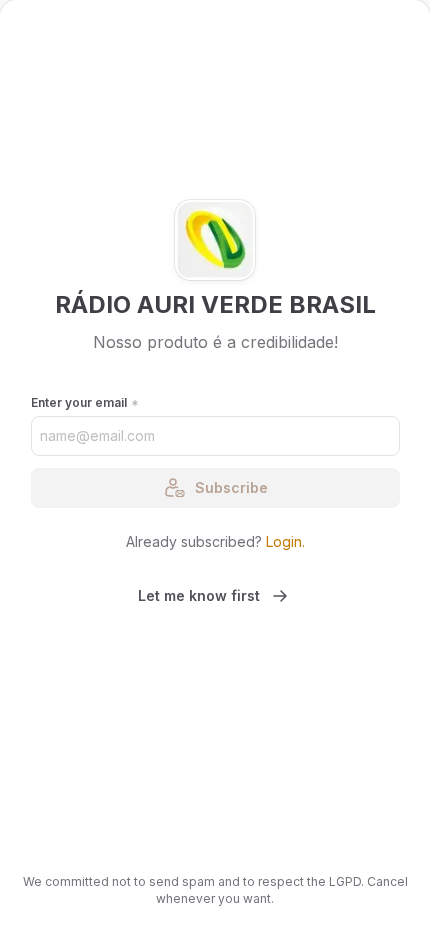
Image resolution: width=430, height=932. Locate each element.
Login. (285, 541)
